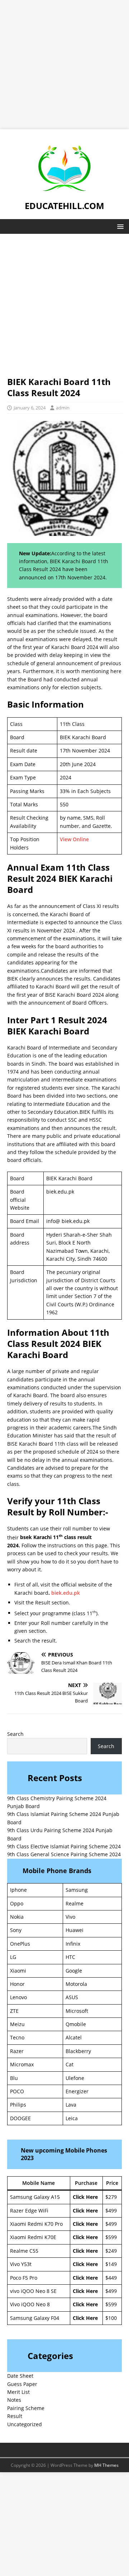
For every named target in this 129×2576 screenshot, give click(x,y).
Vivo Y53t (21, 2264)
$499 (111, 2211)
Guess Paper (22, 2384)
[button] (119, 226)
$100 (111, 2318)
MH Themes (106, 2465)
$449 (111, 2278)
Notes (14, 2400)
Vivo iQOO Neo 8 (30, 2304)
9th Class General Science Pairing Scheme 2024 (64, 1854)
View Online (74, 839)
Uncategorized (25, 2424)
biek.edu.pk (66, 1593)
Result (15, 2416)
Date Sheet (20, 2376)
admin (63, 408)
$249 (111, 2251)
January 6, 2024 (30, 408)
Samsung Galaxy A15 (35, 2197)
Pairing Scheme (26, 2408)
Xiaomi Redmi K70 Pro (36, 2224)
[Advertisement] (64, 65)
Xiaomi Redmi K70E (33, 2237)
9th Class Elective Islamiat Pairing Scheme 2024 (64, 1846)
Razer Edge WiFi (29, 2211)
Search (15, 1734)
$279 (111, 2197)
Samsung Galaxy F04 (35, 2318)
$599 (111, 2237)
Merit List (18, 2392)
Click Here (85, 2197)
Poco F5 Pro (24, 2278)
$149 (111, 2264)
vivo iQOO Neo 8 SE (33, 2291)
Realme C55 (24, 2251)
